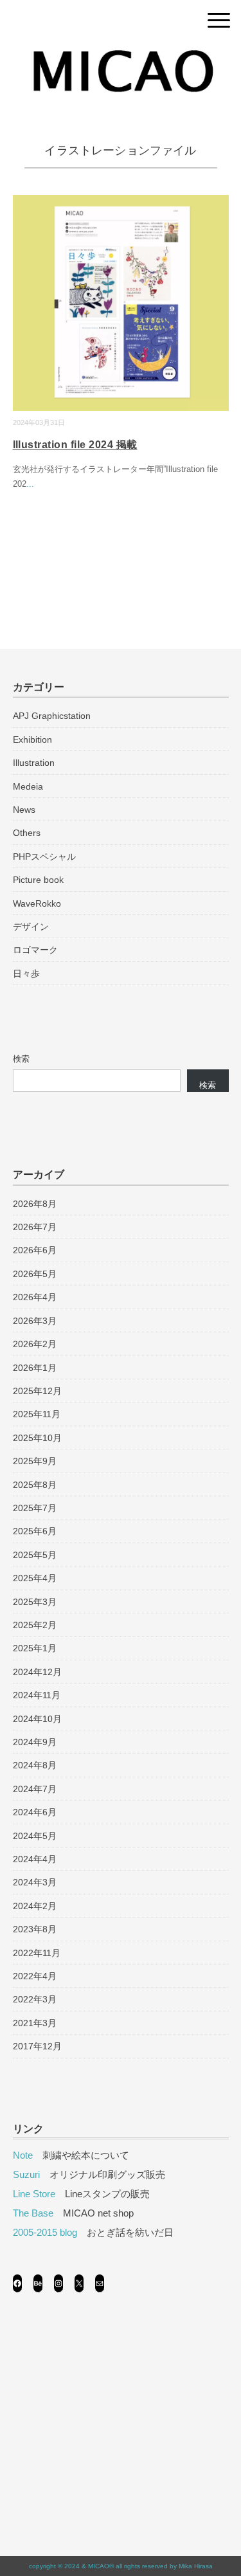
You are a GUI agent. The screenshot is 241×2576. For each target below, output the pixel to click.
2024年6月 (35, 1812)
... (30, 484)
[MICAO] (121, 54)
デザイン (31, 927)
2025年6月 (35, 1531)
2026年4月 (35, 1297)
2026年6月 (35, 1250)
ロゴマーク (35, 950)
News (24, 810)
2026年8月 (35, 1204)
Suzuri (26, 2174)
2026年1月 (35, 1368)
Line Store (34, 2194)
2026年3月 (35, 1321)
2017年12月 (37, 2046)
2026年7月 (35, 1227)
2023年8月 (35, 1929)
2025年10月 (37, 1438)
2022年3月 (35, 1999)
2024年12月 (37, 1672)
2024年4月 (35, 1859)
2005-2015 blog (45, 2232)
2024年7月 (35, 1789)
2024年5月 (35, 1836)
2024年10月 (37, 1719)
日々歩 (26, 974)
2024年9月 (35, 1742)
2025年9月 (35, 1461)
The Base (33, 2213)
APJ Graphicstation (52, 716)
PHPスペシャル (44, 857)
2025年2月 (35, 1625)
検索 (21, 1059)
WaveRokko (37, 903)
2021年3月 (35, 2023)
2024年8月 (35, 1765)
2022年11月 (37, 1953)
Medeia (28, 786)
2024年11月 (37, 1695)
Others (27, 833)
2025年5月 (35, 1555)
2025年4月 (35, 1578)
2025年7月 (35, 1508)
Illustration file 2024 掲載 (75, 445)
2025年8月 (35, 1485)
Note (23, 2155)
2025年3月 (35, 1602)
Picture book (38, 880)
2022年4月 (35, 1976)
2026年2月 (35, 1344)
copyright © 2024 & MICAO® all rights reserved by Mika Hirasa (121, 2566)
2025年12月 (37, 1391)
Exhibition (32, 739)
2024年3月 (35, 1882)
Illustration (34, 763)
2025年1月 (35, 1648)
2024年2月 (35, 1906)
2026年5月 (35, 1274)
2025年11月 (37, 1414)
